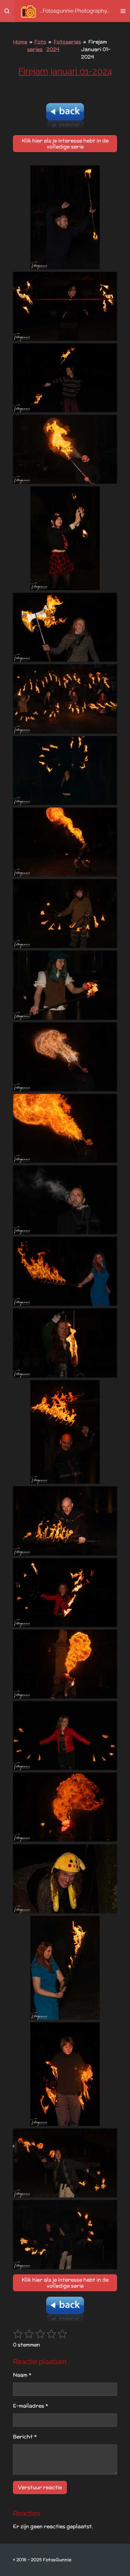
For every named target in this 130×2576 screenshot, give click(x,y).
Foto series (37, 46)
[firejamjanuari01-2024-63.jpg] (65, 1879)
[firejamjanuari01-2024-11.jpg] (65, 627)
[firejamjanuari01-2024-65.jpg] (65, 2074)
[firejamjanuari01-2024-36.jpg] (65, 1200)
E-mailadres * (30, 2406)
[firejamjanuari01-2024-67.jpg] (65, 2163)
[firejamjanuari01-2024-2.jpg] (65, 378)
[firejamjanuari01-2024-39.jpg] (65, 1343)
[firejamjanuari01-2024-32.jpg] (65, 985)
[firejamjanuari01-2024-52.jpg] (65, 1664)
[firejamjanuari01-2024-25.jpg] (65, 842)
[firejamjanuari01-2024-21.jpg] (65, 771)
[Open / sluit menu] (123, 11)
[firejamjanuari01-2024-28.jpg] (65, 914)
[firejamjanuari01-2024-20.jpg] (65, 699)
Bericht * (25, 2437)
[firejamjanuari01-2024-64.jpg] (65, 1968)
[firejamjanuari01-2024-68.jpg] (65, 2234)
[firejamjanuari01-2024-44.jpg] (65, 1271)
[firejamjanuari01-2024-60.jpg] (65, 1807)
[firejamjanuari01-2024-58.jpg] (65, 1736)
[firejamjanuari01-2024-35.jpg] (65, 1057)
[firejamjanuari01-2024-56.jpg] (65, 1593)
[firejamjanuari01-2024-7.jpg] (65, 217)
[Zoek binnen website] (7, 11)
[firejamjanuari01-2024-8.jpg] (65, 449)
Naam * (22, 2375)
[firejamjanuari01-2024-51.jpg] (65, 1521)
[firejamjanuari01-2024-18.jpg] (65, 538)
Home (20, 42)
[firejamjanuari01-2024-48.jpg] (65, 1432)
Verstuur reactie (40, 2487)
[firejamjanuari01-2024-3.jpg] (65, 306)
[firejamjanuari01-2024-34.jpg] (65, 1128)
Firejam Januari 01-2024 (96, 49)
